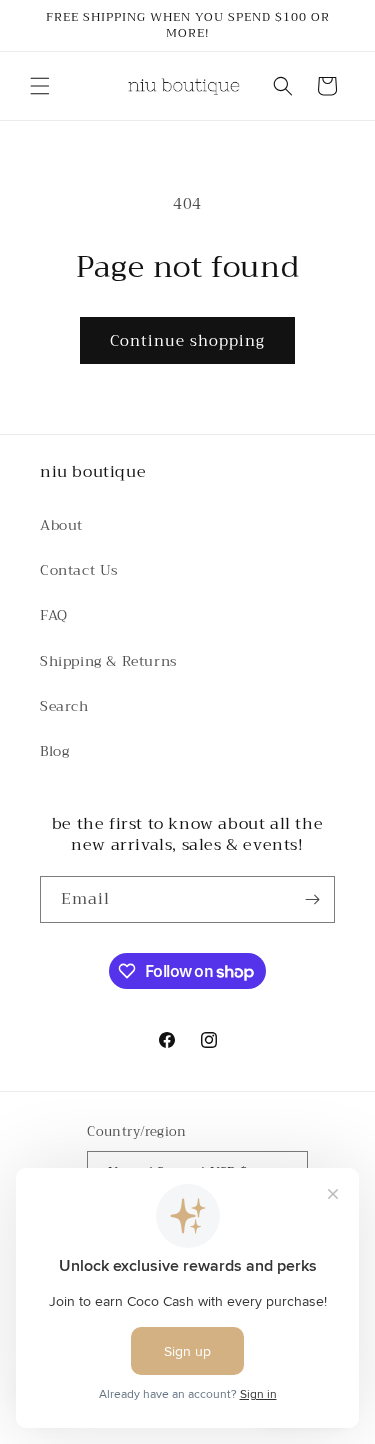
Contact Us (79, 570)
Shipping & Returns (109, 661)
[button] (40, 86)
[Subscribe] (312, 899)
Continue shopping (187, 341)
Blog (54, 751)
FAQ (54, 615)
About (61, 525)
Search (64, 706)
